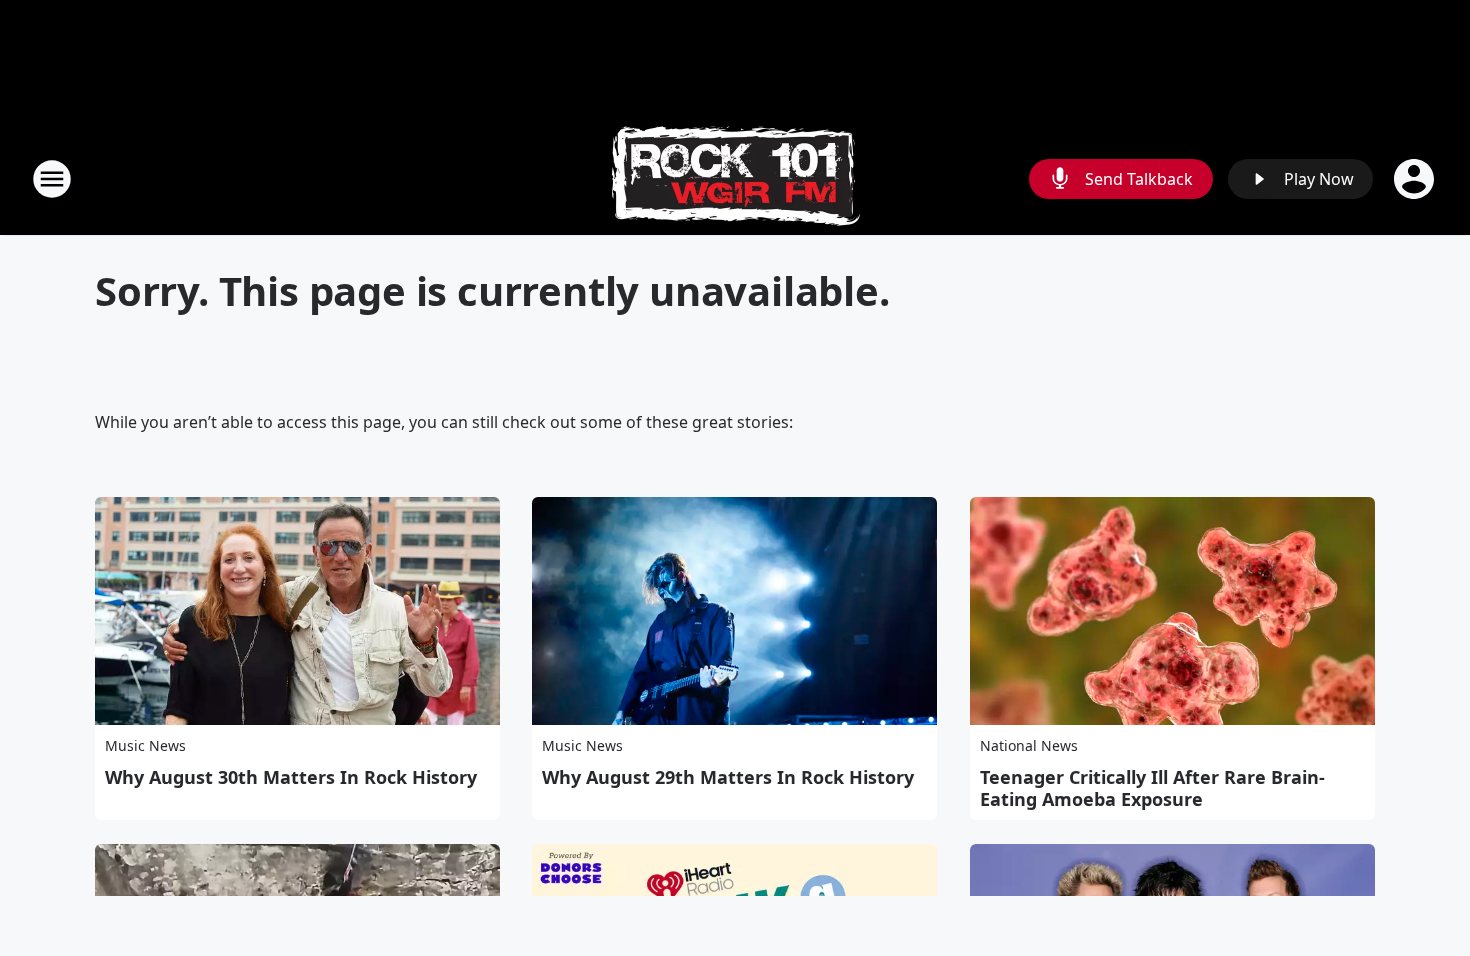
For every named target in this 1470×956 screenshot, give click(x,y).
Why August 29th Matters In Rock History (728, 777)
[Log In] (1416, 179)
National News (1029, 745)
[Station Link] (735, 178)
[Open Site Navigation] (52, 179)
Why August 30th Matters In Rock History (291, 777)
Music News (145, 745)
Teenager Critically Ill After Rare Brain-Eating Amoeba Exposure (1152, 788)
